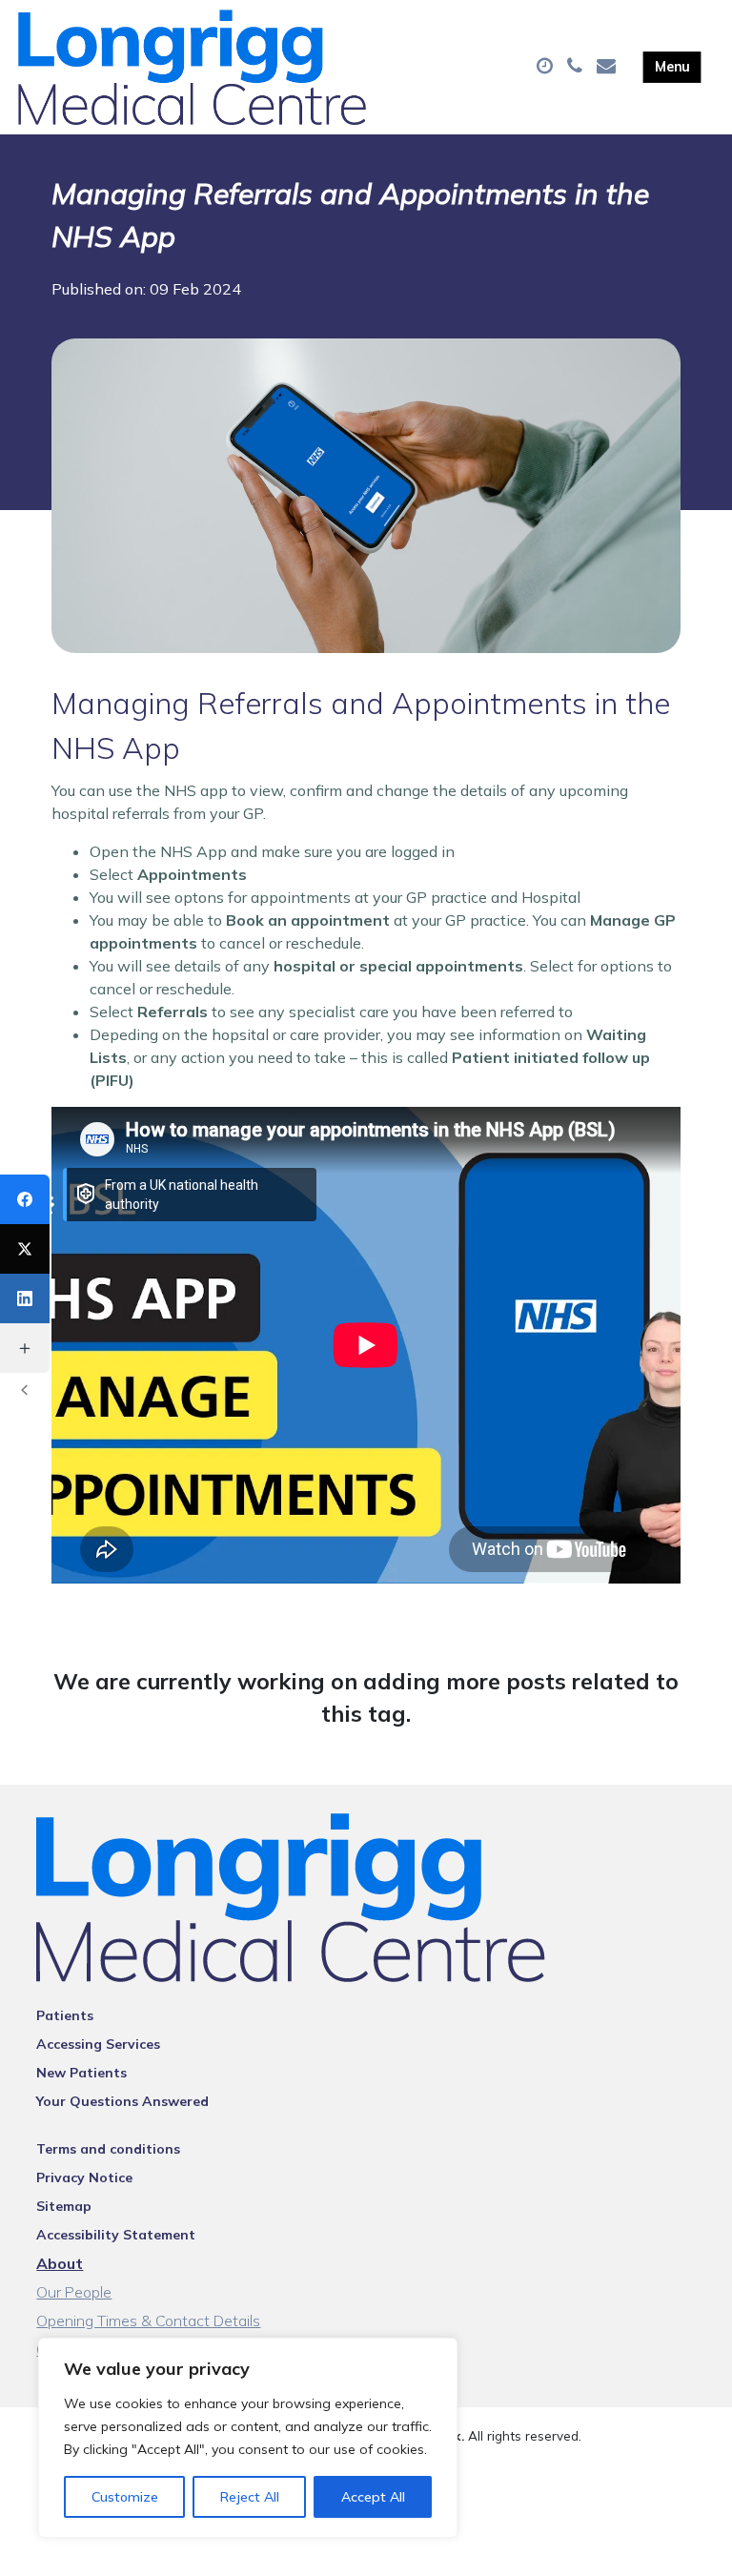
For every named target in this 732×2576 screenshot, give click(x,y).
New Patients (81, 2073)
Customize (125, 2497)
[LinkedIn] (25, 1298)
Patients (65, 2015)
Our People (74, 2292)
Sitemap (64, 2206)
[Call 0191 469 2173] (577, 67)
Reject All (250, 2497)
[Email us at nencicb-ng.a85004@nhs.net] (609, 67)
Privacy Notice (84, 2177)
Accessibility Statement (116, 2235)
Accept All (373, 2497)
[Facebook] (25, 1199)
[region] (248, 2438)
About (60, 2263)
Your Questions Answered (122, 2101)
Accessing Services (98, 2044)
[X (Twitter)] (25, 1249)
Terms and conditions (108, 2149)
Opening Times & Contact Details (148, 2320)
